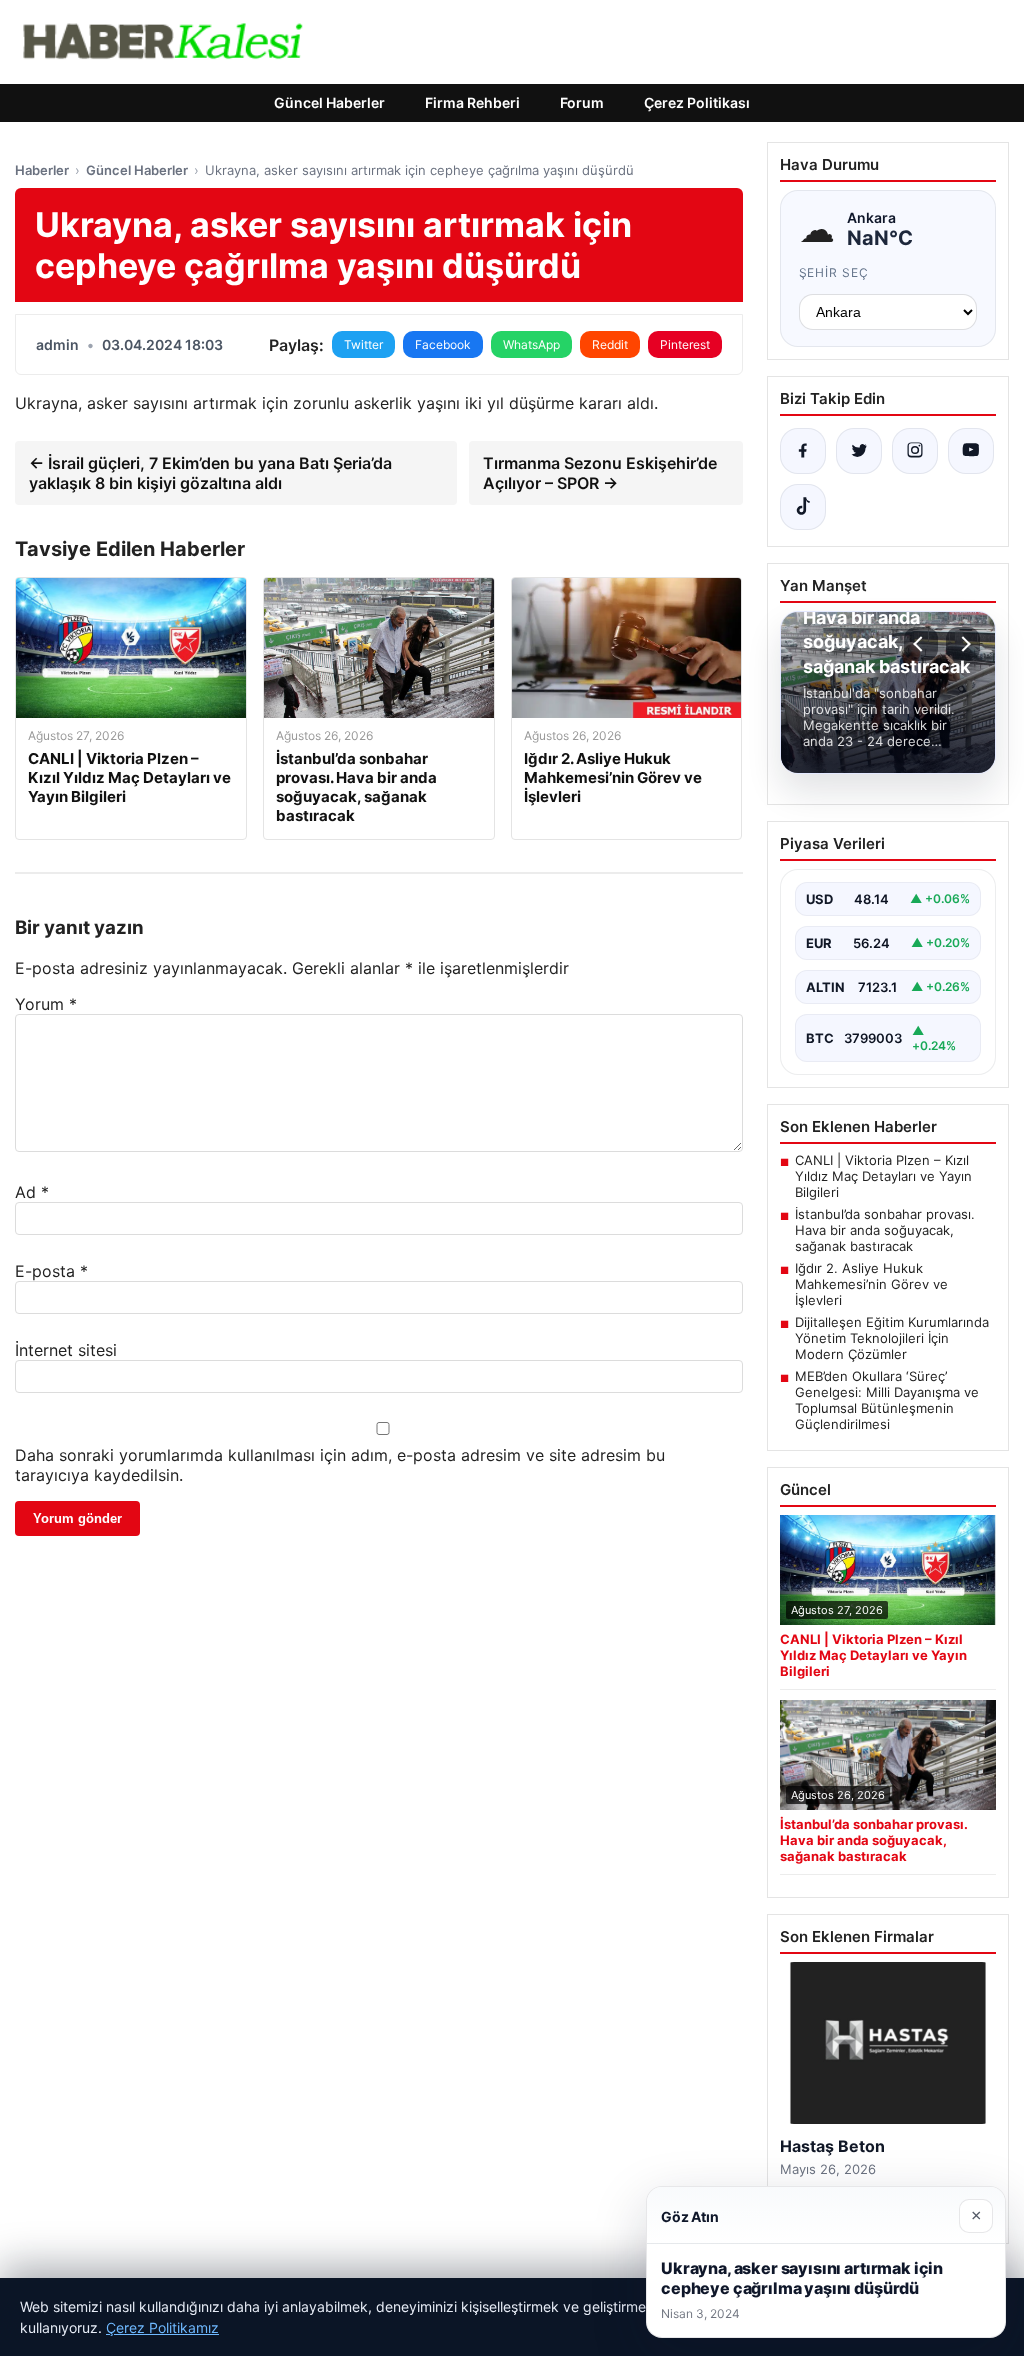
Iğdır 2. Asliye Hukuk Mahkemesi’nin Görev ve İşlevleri (871, 1284)
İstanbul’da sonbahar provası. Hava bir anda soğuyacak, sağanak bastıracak (885, 1230)
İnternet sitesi (66, 1350)
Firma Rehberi (472, 102)
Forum (582, 102)
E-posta (51, 1271)
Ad (32, 1192)
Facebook (443, 344)
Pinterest (685, 344)
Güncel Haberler (329, 102)
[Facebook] (803, 451)
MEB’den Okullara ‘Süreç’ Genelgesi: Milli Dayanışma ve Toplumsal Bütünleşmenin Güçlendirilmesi (887, 1400)
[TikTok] (803, 507)
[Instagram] (915, 451)
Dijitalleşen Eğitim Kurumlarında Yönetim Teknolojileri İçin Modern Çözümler (892, 1338)
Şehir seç (834, 272)
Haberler (42, 170)
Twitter (363, 344)
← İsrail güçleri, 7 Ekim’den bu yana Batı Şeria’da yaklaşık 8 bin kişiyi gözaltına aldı (210, 473)
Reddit (610, 344)
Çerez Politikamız (162, 2327)
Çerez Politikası (697, 102)
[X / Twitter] (859, 451)
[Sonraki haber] (963, 644)
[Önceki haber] (921, 644)
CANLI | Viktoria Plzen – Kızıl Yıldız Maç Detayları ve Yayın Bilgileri (883, 1176)
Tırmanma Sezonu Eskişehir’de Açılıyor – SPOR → (600, 473)
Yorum (46, 1004)
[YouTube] (971, 451)
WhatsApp (531, 344)
